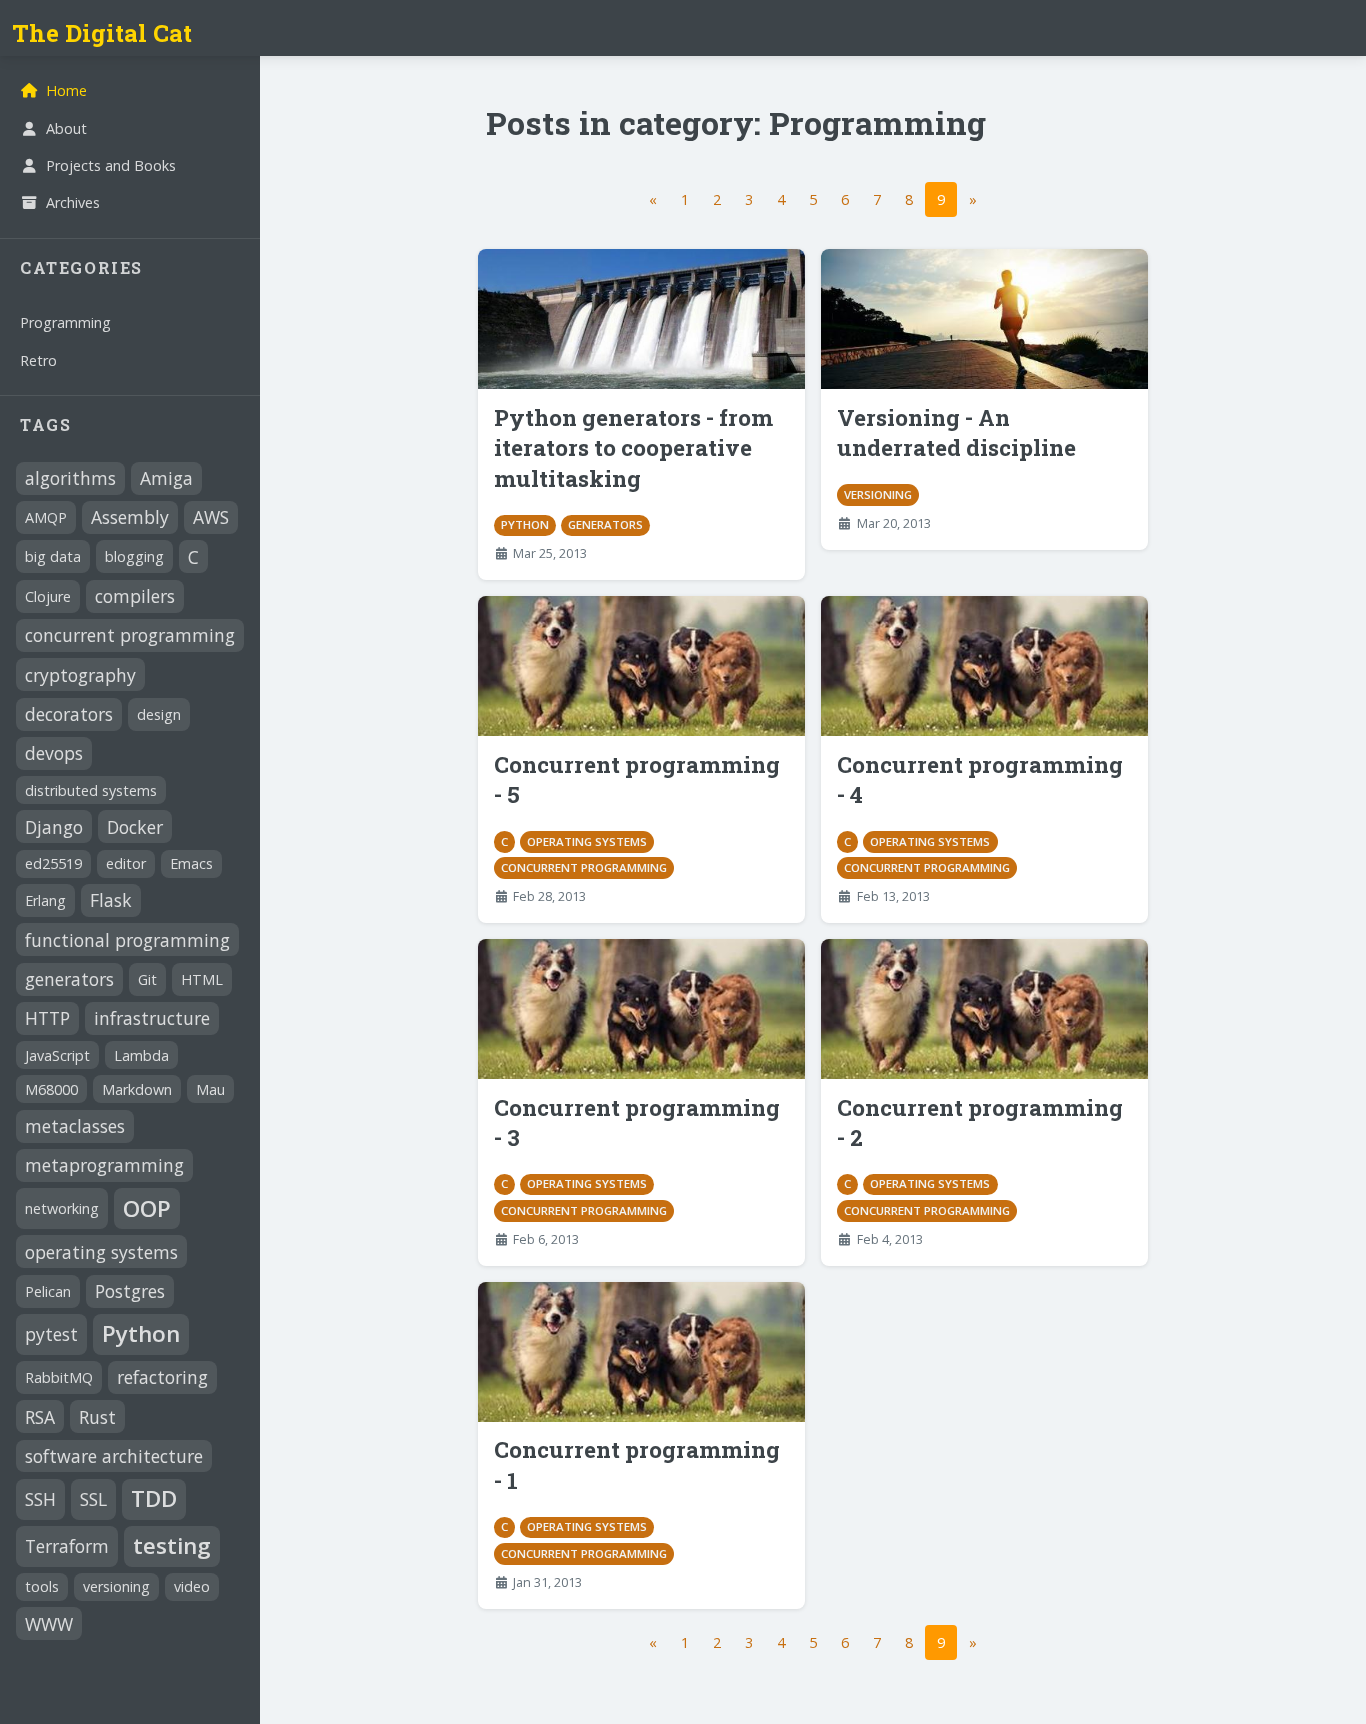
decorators (69, 714)
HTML (202, 979)
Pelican (48, 1291)
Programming (65, 322)
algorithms (70, 478)
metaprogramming (104, 1165)
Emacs (191, 863)
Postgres (130, 1291)
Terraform (67, 1546)
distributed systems (91, 790)
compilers (135, 596)
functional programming (127, 940)
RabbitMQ (59, 1377)
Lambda (141, 1055)
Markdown (137, 1089)
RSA (40, 1417)
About (66, 128)
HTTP (47, 1018)
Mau (210, 1089)
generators (69, 979)
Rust (97, 1417)
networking (62, 1208)
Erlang (45, 900)
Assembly (130, 517)
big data (53, 556)
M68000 (51, 1089)
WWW (49, 1624)
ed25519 (53, 863)
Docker (135, 827)
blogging (134, 556)
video (192, 1586)
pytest (51, 1334)
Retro (38, 360)
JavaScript (57, 1055)
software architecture (114, 1456)
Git (147, 979)
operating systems (101, 1252)
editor (126, 863)
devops (54, 753)
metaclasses (75, 1126)
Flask (111, 900)
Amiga (166, 478)
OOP (147, 1208)
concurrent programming (130, 635)
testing (172, 1545)
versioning (116, 1586)
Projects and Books (111, 165)
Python (141, 1333)
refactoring (162, 1377)
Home (66, 90)
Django (54, 827)
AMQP (46, 517)
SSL (93, 1499)
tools (42, 1586)
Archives (73, 202)
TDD (154, 1498)
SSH (40, 1499)
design (159, 714)
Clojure (48, 596)
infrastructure (152, 1018)
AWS (211, 517)
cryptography (80, 675)
